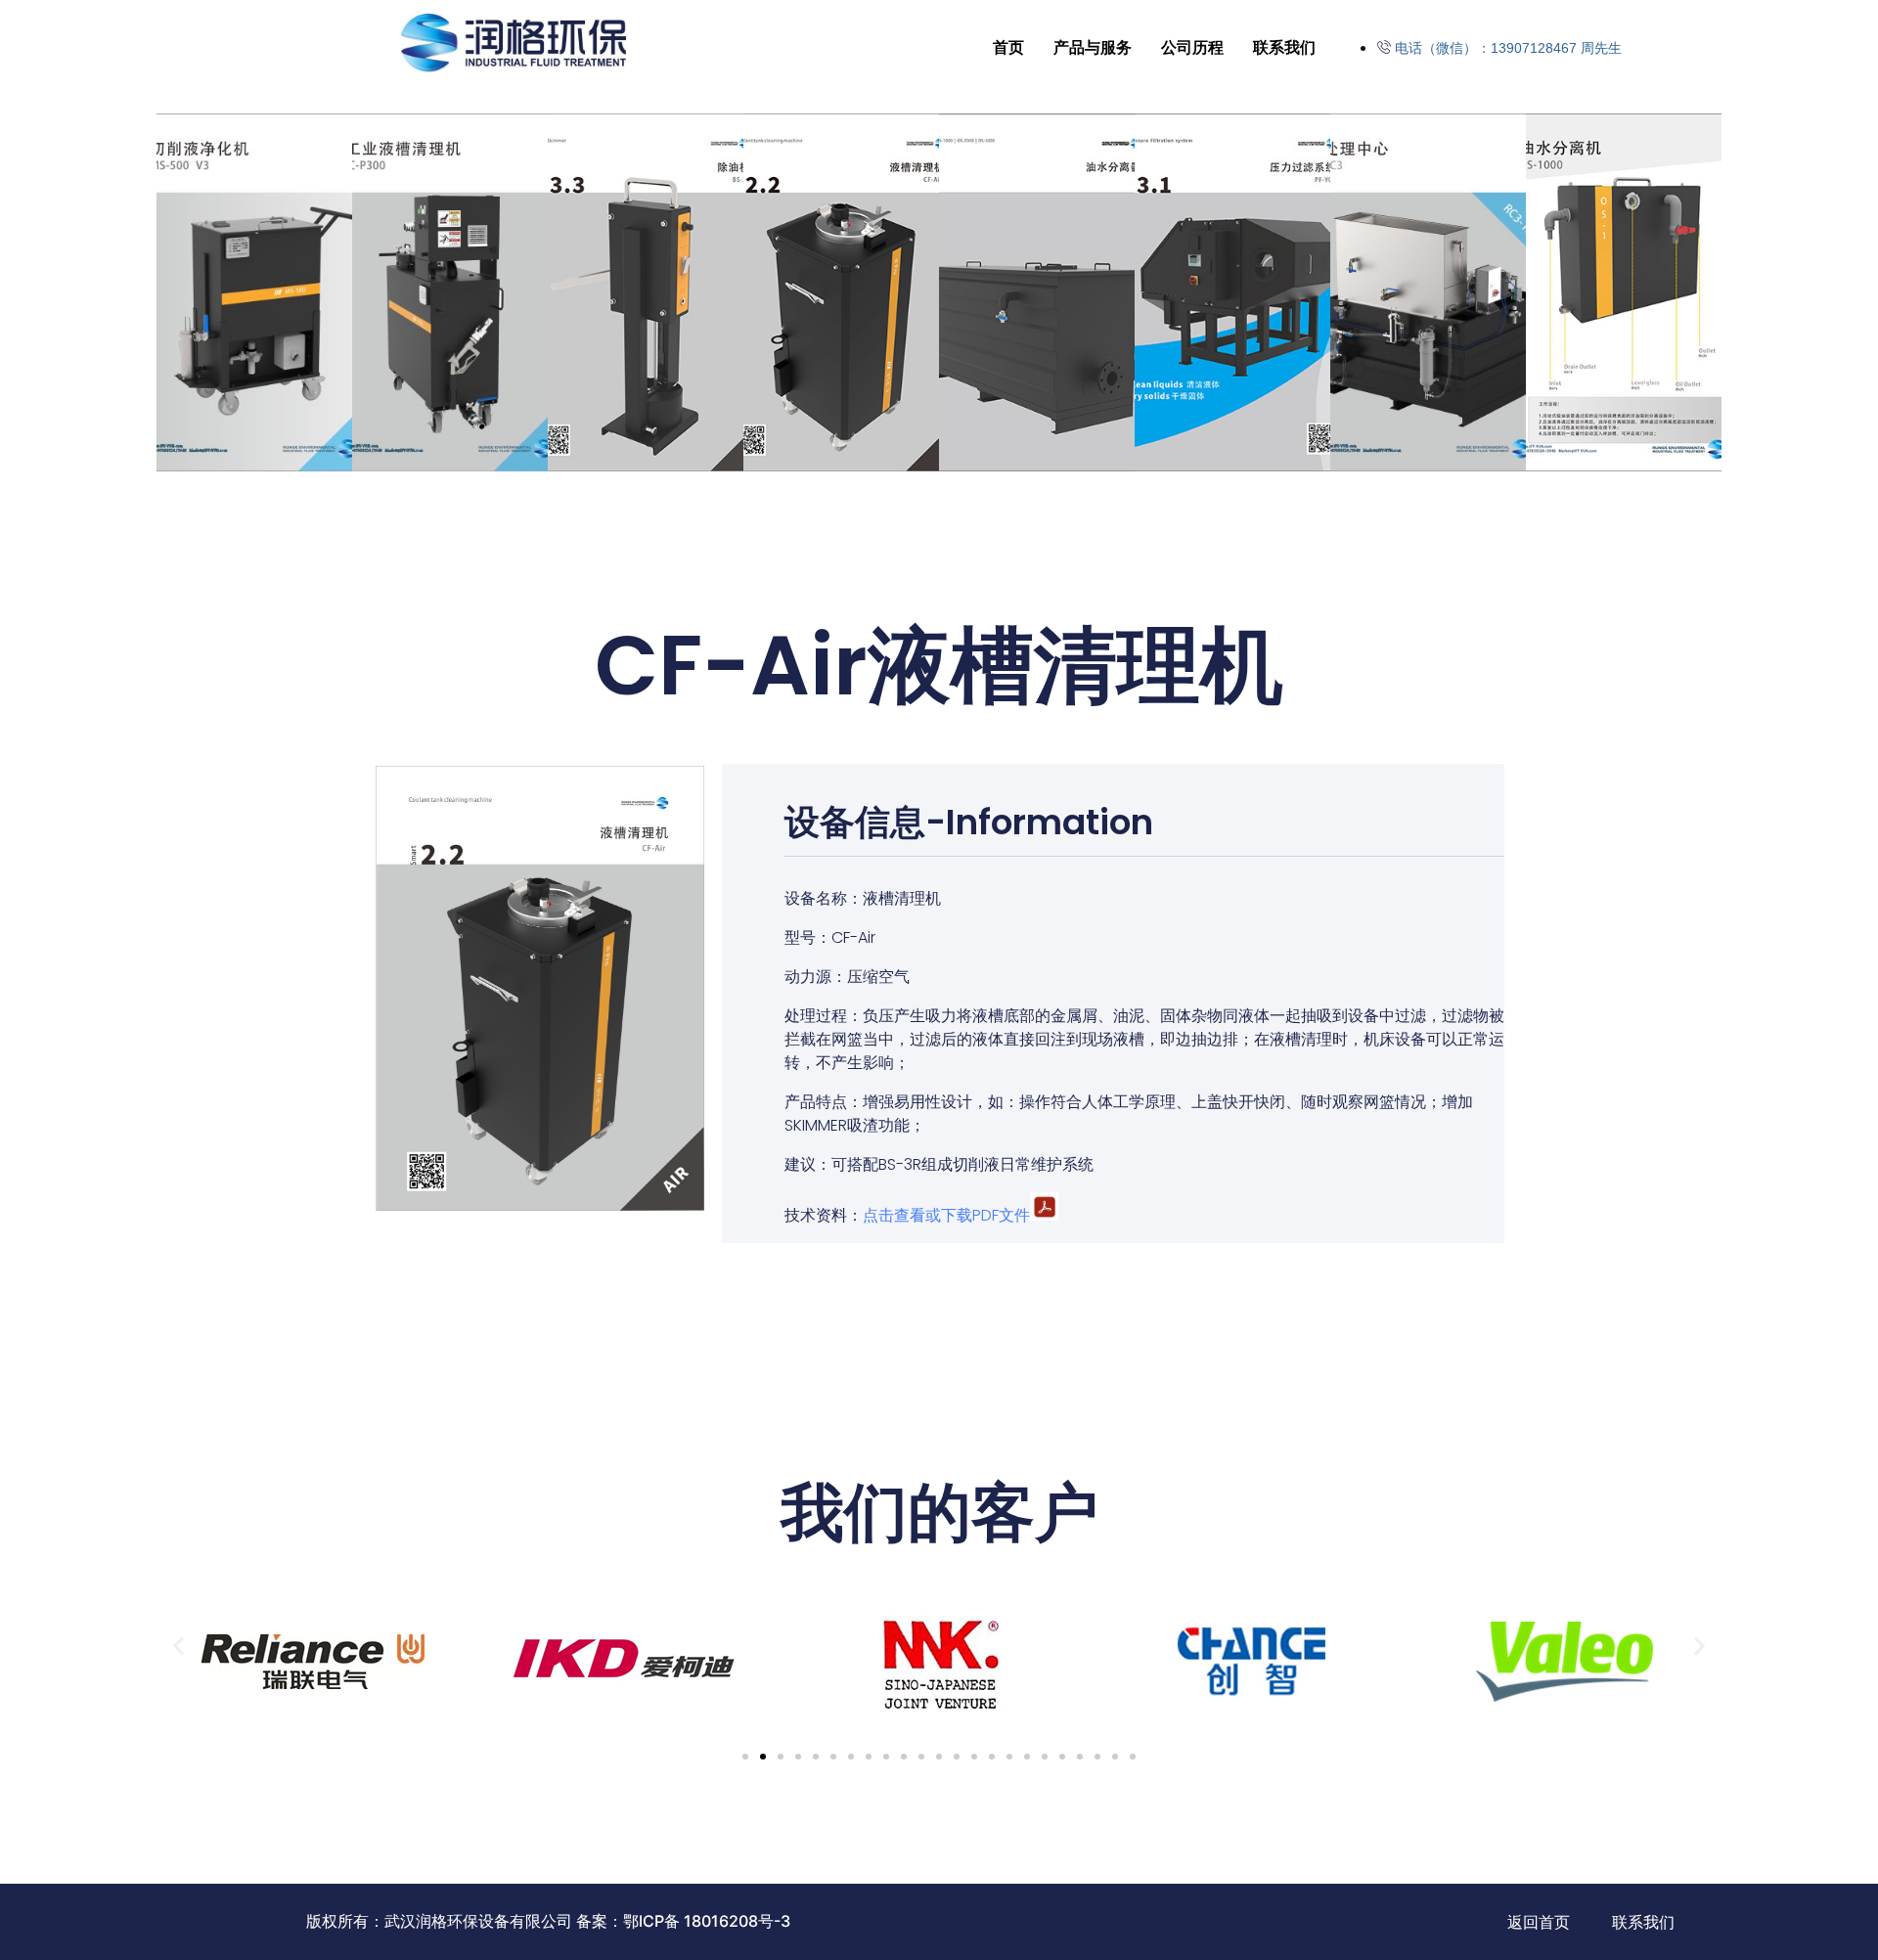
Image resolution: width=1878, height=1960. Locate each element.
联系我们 (1284, 47)
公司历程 (1192, 47)
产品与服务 (1093, 47)
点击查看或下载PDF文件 (946, 1215)
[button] (179, 1647)
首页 (1008, 47)
